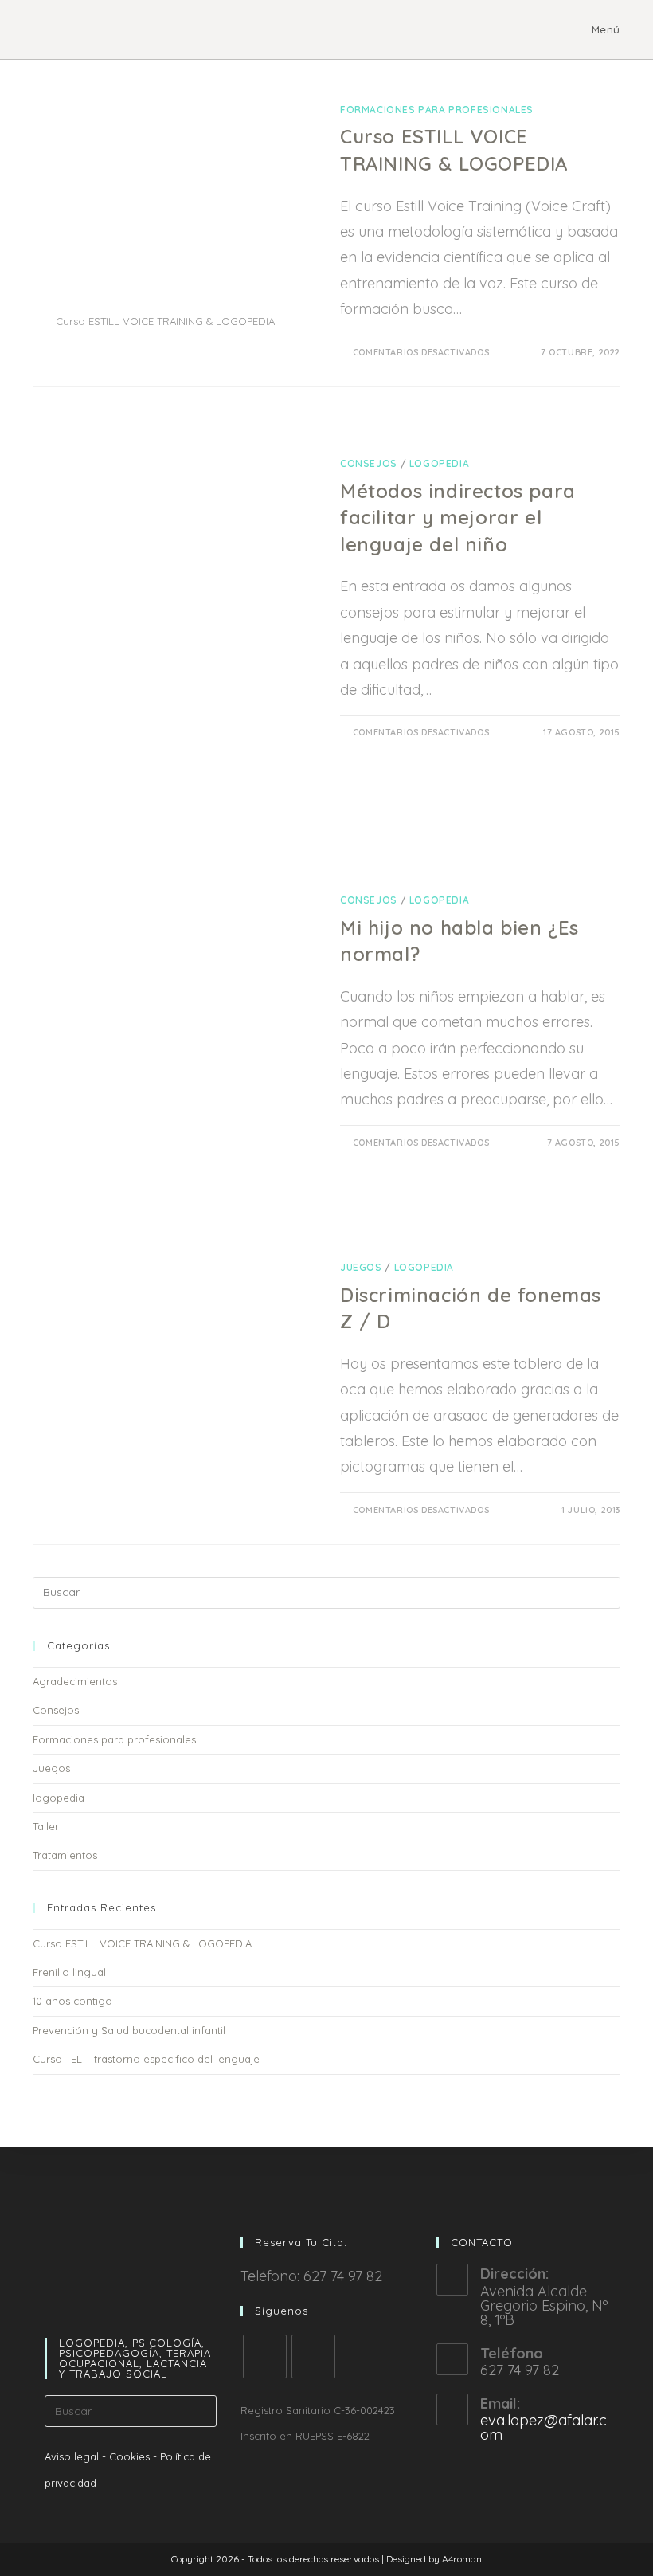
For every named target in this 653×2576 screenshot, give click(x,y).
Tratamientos (65, 1855)
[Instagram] (313, 2356)
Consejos (369, 463)
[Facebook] (265, 2356)
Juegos (361, 1267)
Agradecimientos (75, 1681)
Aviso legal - (75, 2456)
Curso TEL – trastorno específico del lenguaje (146, 2059)
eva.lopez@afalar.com (544, 2427)
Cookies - (133, 2456)
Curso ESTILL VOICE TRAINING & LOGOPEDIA (142, 1943)
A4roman (462, 2559)
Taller (46, 1826)
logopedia (439, 463)
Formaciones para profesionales (437, 110)
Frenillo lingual (69, 1972)
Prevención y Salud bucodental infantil (129, 2030)
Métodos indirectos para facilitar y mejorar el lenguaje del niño (458, 518)
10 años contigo (72, 2001)
